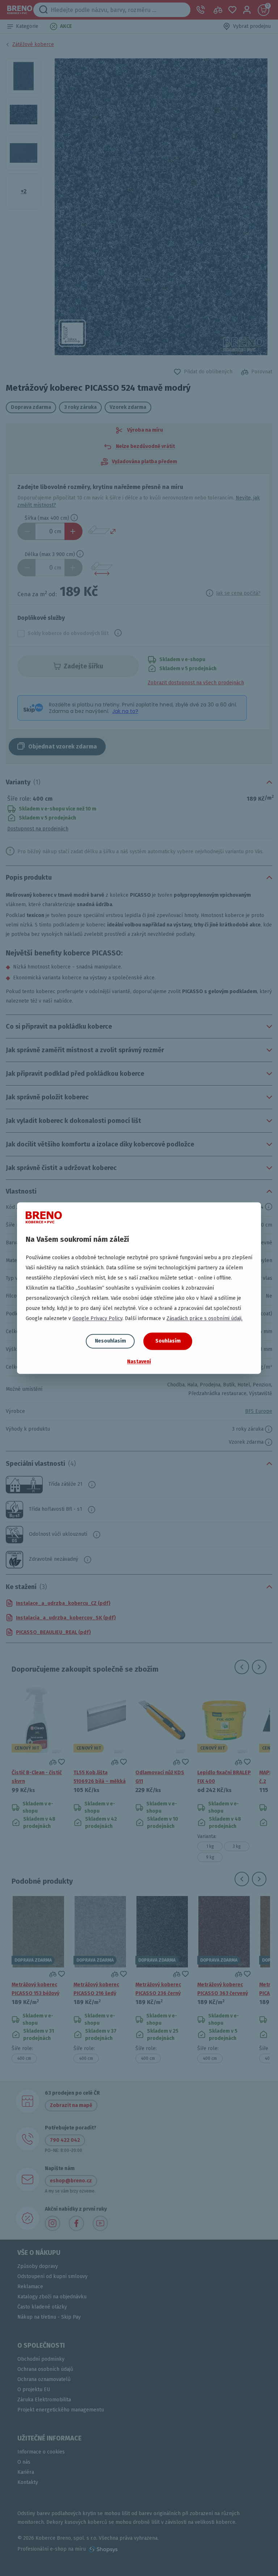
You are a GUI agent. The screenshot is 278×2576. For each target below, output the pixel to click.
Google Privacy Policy (97, 1318)
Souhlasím (168, 1341)
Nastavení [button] (139, 1362)
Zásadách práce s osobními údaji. (205, 1318)
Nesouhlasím (110, 1341)
